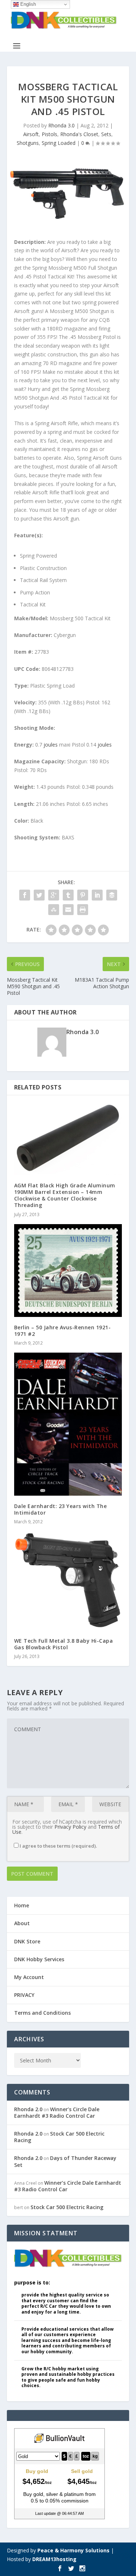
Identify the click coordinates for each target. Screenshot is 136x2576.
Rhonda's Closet (79, 134)
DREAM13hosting (54, 2559)
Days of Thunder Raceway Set (65, 2161)
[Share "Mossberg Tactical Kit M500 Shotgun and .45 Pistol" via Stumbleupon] (54, 910)
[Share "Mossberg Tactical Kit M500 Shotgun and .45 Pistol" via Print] (83, 910)
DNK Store (27, 1941)
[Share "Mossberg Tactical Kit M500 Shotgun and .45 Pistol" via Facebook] (25, 895)
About (22, 1923)
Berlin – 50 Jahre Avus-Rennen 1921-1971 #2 (63, 1331)
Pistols (50, 134)
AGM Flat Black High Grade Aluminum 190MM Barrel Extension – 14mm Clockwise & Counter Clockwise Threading (65, 1195)
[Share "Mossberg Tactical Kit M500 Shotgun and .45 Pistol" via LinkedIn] (97, 895)
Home (22, 1905)
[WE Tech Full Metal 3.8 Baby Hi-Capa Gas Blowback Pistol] (68, 1581)
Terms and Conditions (42, 2013)
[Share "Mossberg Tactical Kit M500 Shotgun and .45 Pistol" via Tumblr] (68, 895)
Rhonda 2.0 (28, 2109)
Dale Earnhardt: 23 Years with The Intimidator (61, 1509)
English (27, 4)
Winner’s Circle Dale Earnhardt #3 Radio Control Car (57, 2112)
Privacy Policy (70, 1827)
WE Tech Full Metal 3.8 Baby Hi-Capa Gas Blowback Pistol (64, 1644)
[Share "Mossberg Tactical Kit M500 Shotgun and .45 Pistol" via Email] (68, 910)
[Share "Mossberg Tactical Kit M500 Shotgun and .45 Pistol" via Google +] (54, 895)
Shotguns (28, 143)
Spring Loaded (59, 143)
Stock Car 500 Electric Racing (59, 2137)
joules (51, 745)
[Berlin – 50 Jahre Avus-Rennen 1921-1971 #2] (68, 1271)
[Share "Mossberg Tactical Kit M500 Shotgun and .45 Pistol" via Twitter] (39, 895)
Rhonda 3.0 (61, 125)
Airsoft (31, 134)
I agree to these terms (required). (58, 1846)
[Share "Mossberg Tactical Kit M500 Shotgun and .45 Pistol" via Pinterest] (83, 895)
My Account (29, 1977)
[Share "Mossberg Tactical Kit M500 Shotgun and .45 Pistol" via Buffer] (112, 895)
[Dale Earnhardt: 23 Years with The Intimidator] (68, 1424)
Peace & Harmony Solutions (73, 2550)
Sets (106, 134)
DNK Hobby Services (39, 1959)
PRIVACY (24, 1995)
